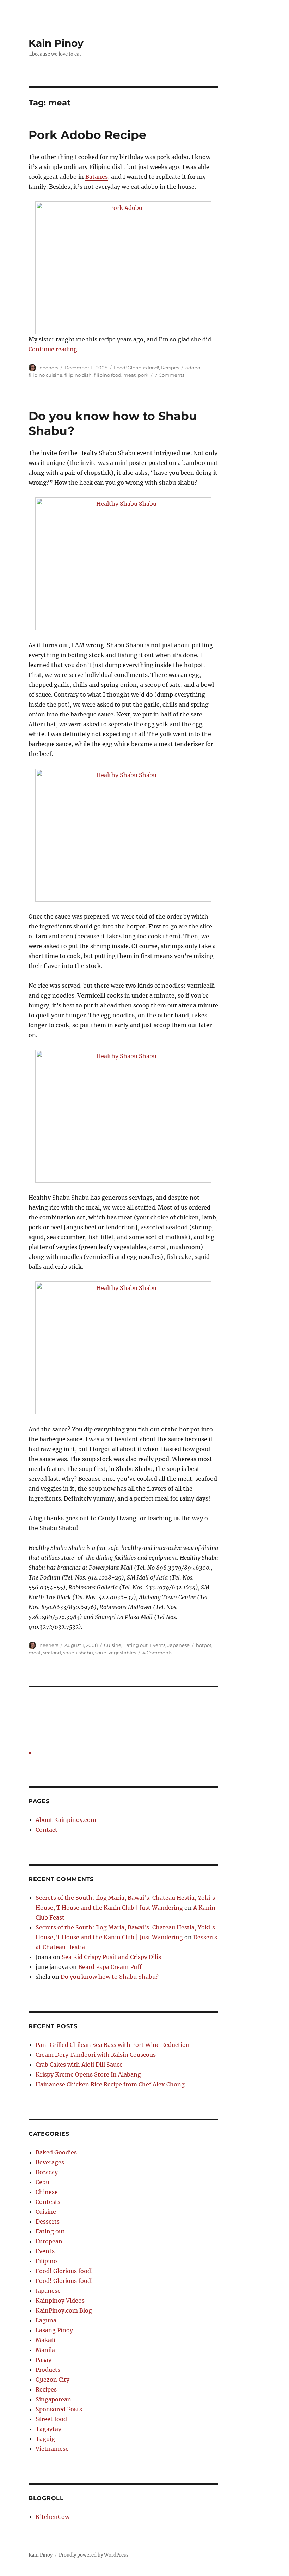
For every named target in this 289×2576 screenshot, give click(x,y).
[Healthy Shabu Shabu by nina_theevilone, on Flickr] (124, 564)
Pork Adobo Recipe (87, 135)
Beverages (50, 2162)
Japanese (179, 1645)
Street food (51, 2419)
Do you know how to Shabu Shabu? (110, 1977)
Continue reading (53, 349)
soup (101, 1653)
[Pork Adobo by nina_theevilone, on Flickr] (124, 268)
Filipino (46, 2261)
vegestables (122, 1653)
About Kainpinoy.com (66, 1820)
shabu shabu (78, 1653)
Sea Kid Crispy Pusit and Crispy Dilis (111, 1957)
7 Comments (170, 375)
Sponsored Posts (59, 2409)
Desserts (48, 2222)
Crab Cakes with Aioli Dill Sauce (79, 2065)
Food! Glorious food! (136, 368)
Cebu (42, 2182)
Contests (48, 2202)
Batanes (97, 177)
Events (158, 1645)
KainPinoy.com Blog (64, 2310)
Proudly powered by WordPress (94, 2555)
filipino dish (78, 375)
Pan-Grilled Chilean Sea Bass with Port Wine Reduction (113, 2045)
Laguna (46, 2320)
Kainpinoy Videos (60, 2301)
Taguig (45, 2439)
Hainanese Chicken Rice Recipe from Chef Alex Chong (110, 2084)
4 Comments (157, 1653)
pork (143, 375)
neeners (49, 368)
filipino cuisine (45, 375)
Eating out (136, 1645)
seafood (52, 1653)
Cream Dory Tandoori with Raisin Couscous (96, 2055)
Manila (45, 2350)
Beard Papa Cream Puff (110, 1967)
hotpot (204, 1645)
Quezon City (53, 2380)
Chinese (47, 2192)
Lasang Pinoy (54, 2330)
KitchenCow (53, 2517)
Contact (47, 1830)
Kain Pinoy (56, 43)
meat (130, 375)
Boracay (47, 2172)
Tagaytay (48, 2429)
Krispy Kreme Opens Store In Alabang (88, 2074)
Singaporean (53, 2399)
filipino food (107, 375)
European (49, 2241)
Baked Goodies (56, 2152)
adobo (193, 368)
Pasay (44, 2360)
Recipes (170, 368)
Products (48, 2370)
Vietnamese (52, 2449)
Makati (45, 2340)
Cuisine (113, 1645)
